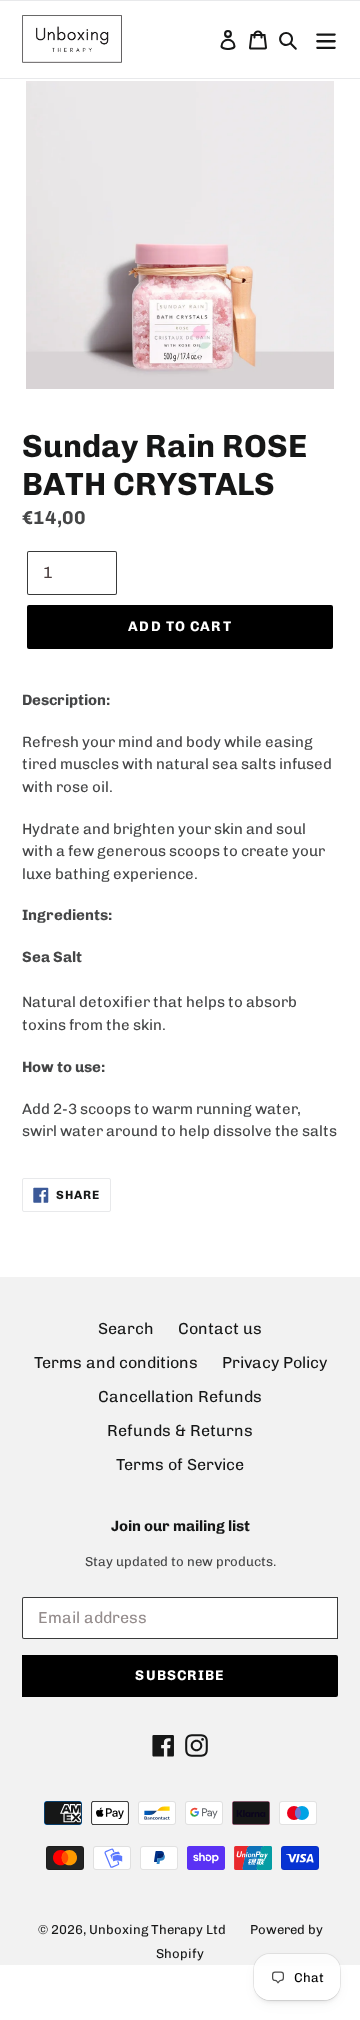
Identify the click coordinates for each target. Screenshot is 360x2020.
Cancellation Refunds (180, 1396)
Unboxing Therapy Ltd (157, 1929)
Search (126, 1328)
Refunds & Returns (180, 1430)
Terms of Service (180, 1464)
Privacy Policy (274, 1362)
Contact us (220, 1328)
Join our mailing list (180, 1526)
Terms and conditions (116, 1362)
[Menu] (326, 39)
